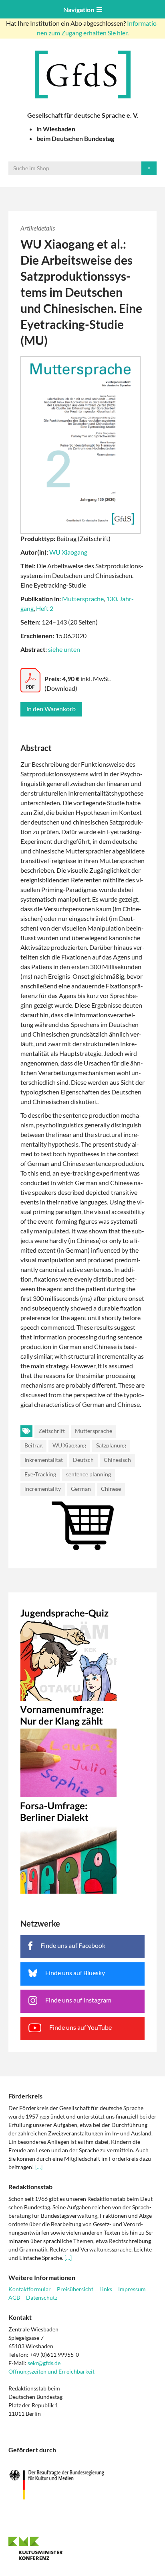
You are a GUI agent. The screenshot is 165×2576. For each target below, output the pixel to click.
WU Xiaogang (68, 552)
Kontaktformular (30, 2289)
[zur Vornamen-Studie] (82, 1749)
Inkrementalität (44, 1460)
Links (106, 2289)
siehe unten (64, 649)
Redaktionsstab (30, 2187)
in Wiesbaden (56, 129)
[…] (39, 2167)
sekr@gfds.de (44, 2363)
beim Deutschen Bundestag (75, 138)
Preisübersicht (75, 2289)
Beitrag (33, 1445)
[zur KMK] (82, 2548)
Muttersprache (83, 599)
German (81, 1489)
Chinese (111, 1489)
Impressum (132, 2289)
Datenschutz (42, 2297)
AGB (14, 2297)
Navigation (80, 9)
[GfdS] (82, 75)
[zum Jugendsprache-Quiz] (82, 1653)
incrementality (43, 1489)
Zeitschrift (52, 1431)
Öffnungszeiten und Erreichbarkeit (51, 2371)
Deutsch (83, 1460)
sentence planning (89, 1474)
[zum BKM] (82, 2485)
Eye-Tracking (40, 1474)
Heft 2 (45, 608)
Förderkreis (25, 2096)
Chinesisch (117, 1460)
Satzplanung (111, 1445)
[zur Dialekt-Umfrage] (82, 1845)
